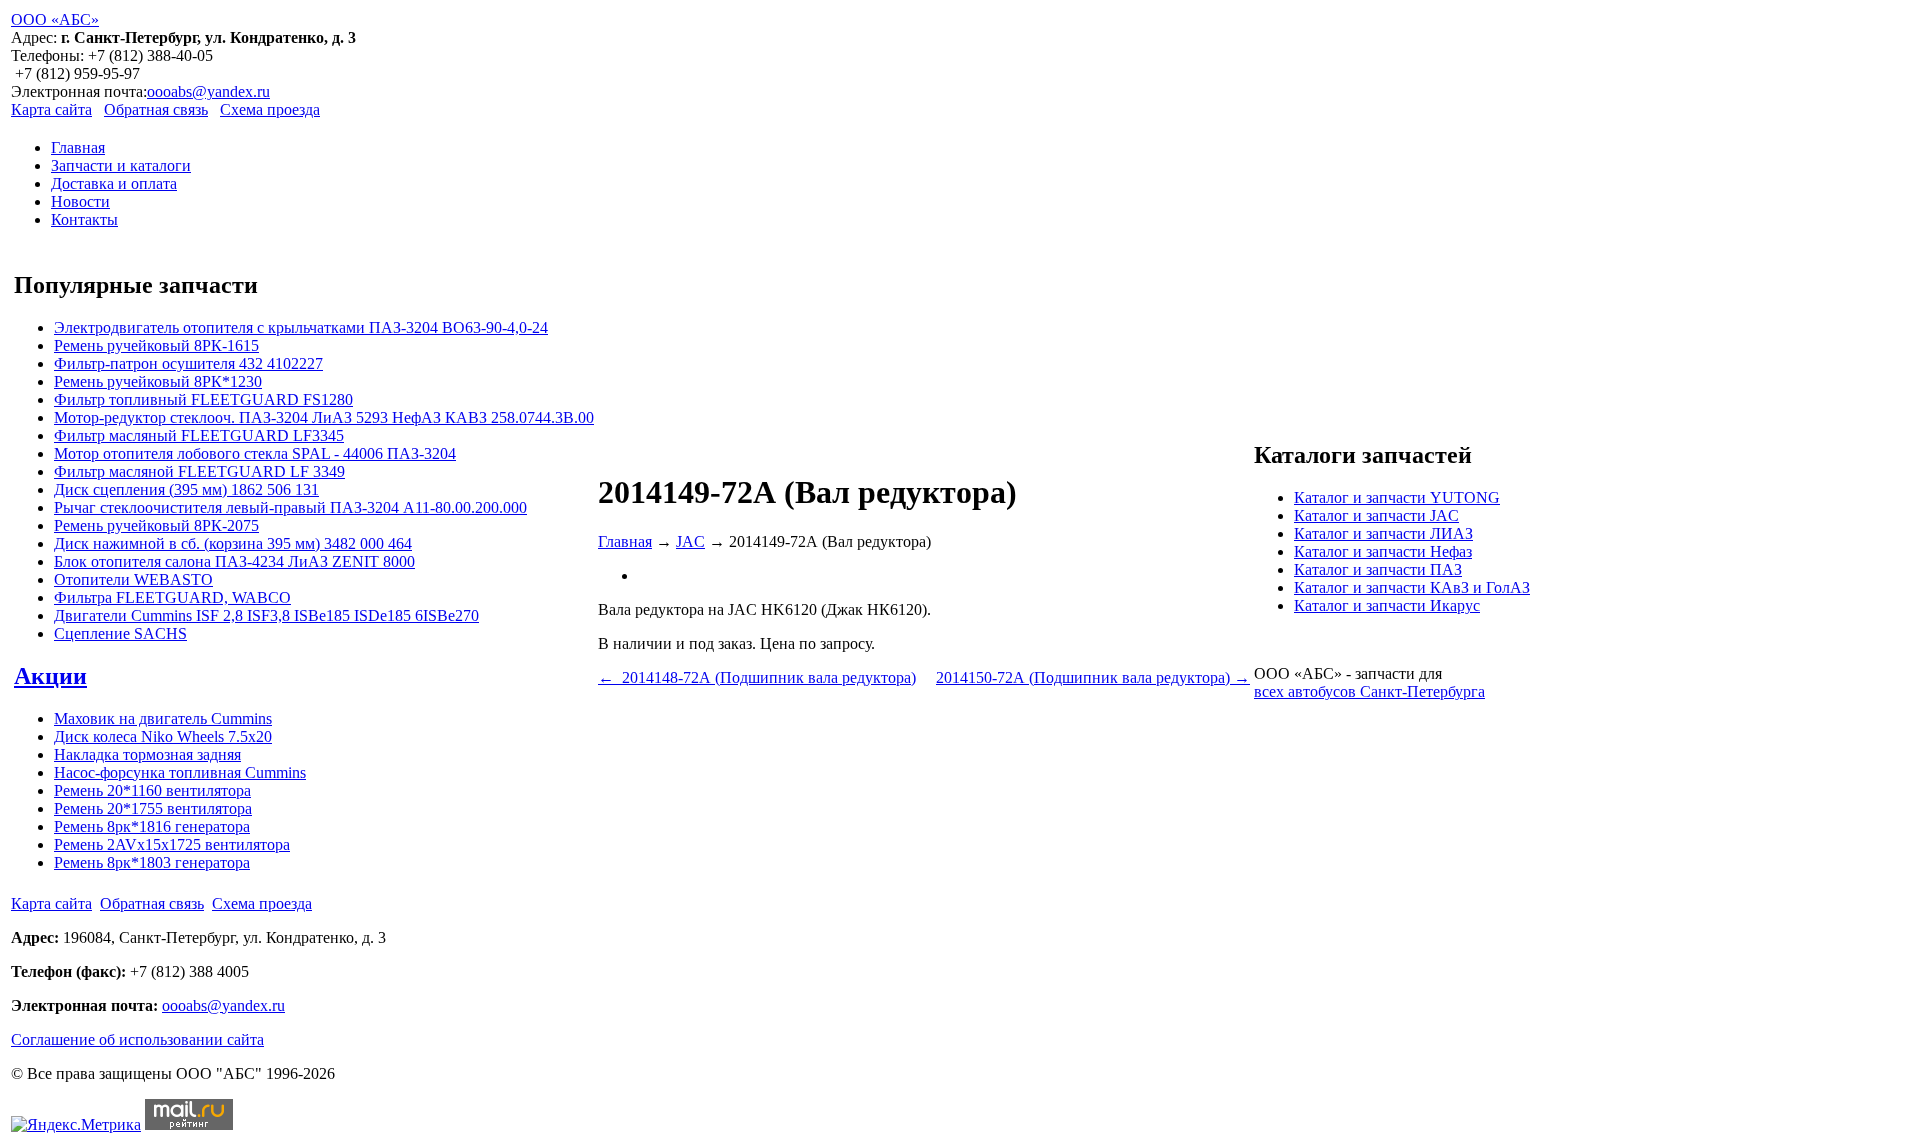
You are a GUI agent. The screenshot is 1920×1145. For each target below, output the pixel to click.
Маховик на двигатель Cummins (163, 718)
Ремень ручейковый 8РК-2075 (156, 525)
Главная (78, 147)
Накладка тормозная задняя (147, 754)
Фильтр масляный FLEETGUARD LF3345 (199, 435)
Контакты (84, 219)
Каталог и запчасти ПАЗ (1378, 569)
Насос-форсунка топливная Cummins (180, 772)
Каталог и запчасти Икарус (1387, 605)
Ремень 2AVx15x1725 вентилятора (172, 844)
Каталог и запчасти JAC (1376, 515)
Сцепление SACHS (120, 633)
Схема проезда (270, 109)
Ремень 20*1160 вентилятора (152, 790)
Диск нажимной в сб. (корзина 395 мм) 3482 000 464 (233, 543)
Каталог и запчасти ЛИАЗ (1383, 533)
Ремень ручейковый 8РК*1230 (158, 381)
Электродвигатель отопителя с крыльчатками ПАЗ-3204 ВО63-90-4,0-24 (301, 327)
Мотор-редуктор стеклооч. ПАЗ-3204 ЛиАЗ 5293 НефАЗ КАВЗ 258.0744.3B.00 (324, 417)
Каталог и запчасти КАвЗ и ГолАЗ (1412, 587)
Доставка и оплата (114, 183)
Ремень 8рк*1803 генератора (152, 862)
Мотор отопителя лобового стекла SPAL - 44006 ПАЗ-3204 (255, 453)
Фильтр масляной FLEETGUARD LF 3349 (199, 471)
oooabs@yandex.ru (208, 91)
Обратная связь (156, 109)
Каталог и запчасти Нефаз (1383, 551)
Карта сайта (51, 109)
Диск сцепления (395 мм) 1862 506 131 (186, 489)
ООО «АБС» (55, 19)
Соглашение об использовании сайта (137, 1039)
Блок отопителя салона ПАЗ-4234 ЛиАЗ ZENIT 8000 (234, 561)
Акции (50, 676)
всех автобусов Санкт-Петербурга (1369, 691)
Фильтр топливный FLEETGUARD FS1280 (203, 399)
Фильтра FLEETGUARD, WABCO (172, 597)
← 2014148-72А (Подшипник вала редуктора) (757, 677)
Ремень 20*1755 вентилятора (153, 808)
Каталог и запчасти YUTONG (1397, 497)
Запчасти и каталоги (121, 165)
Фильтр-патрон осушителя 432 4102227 (188, 363)
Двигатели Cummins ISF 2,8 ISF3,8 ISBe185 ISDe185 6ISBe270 (266, 615)
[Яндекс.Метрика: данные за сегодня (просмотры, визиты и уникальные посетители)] (76, 1125)
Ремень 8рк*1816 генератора (152, 826)
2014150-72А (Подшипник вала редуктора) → (1093, 677)
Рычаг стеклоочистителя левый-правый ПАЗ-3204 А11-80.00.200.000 (290, 507)
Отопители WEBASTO (133, 579)
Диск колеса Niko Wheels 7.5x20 (163, 736)
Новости (80, 201)
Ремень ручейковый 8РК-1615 (156, 345)
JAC (690, 541)
